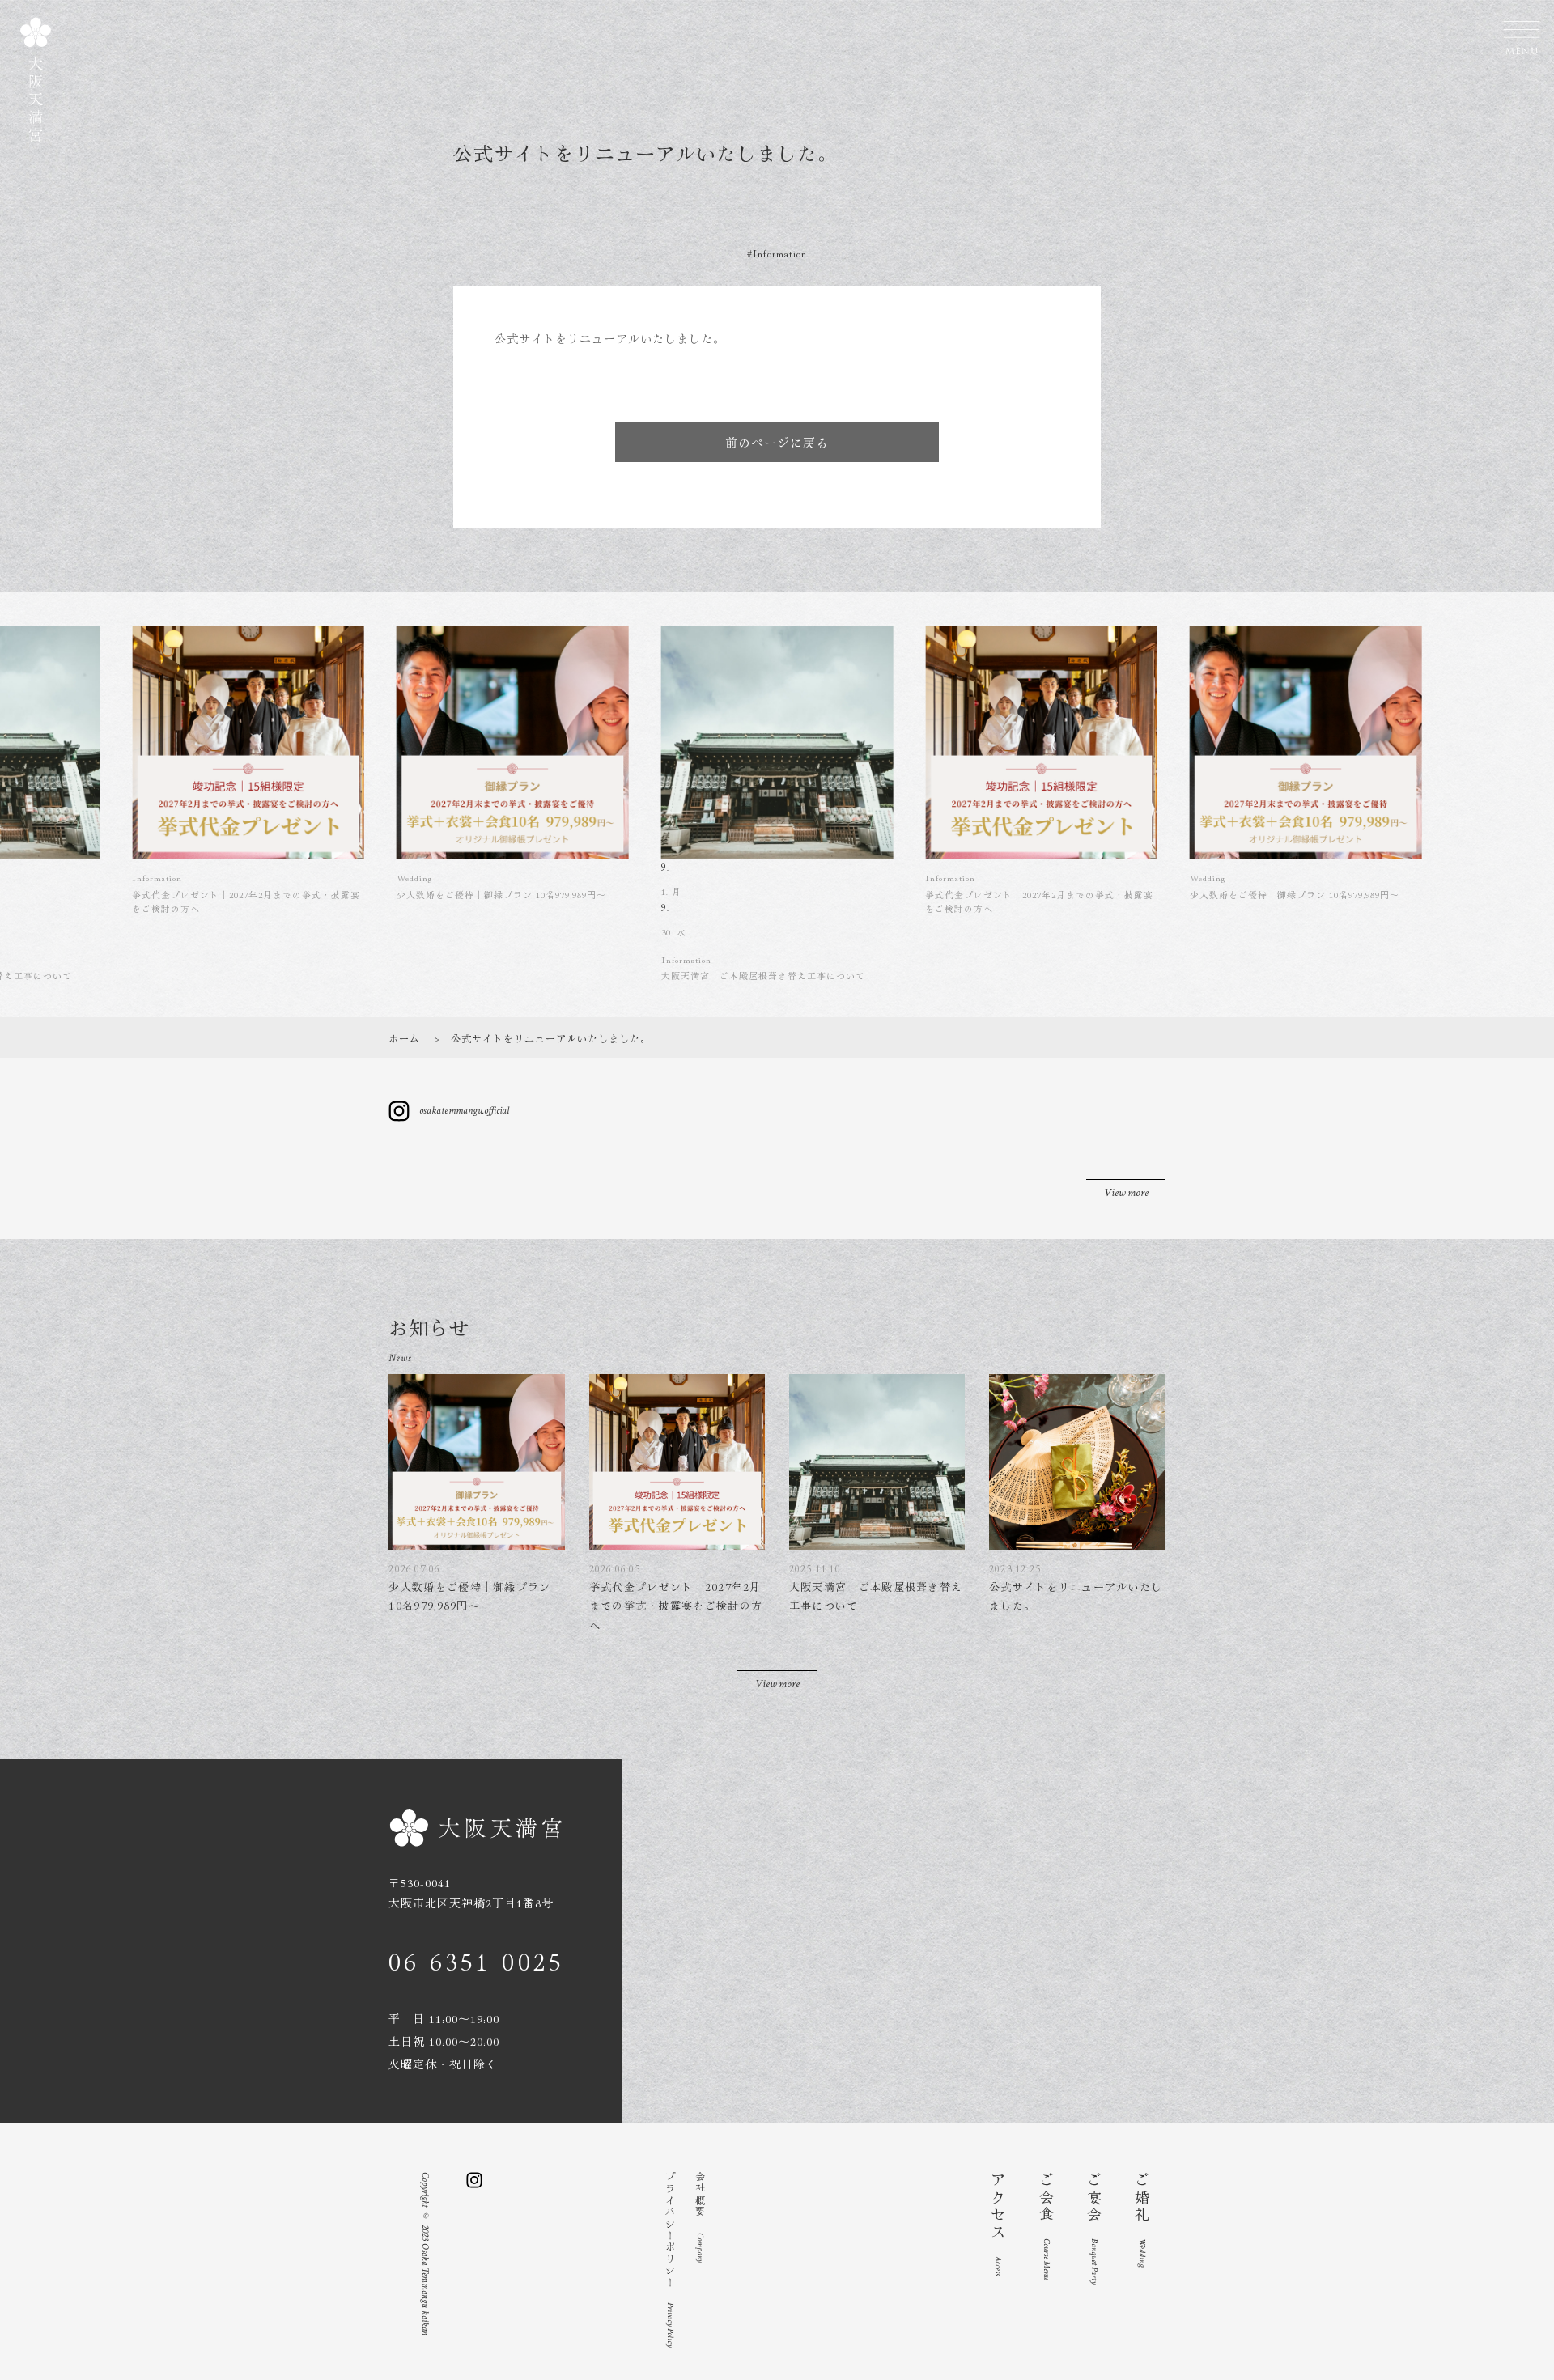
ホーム (404, 1038)
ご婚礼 (1142, 2220)
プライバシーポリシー (671, 2260)
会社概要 (701, 2217)
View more (1126, 1193)
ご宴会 (1094, 2228)
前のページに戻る (777, 442)
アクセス (998, 2224)
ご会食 (1047, 2226)
